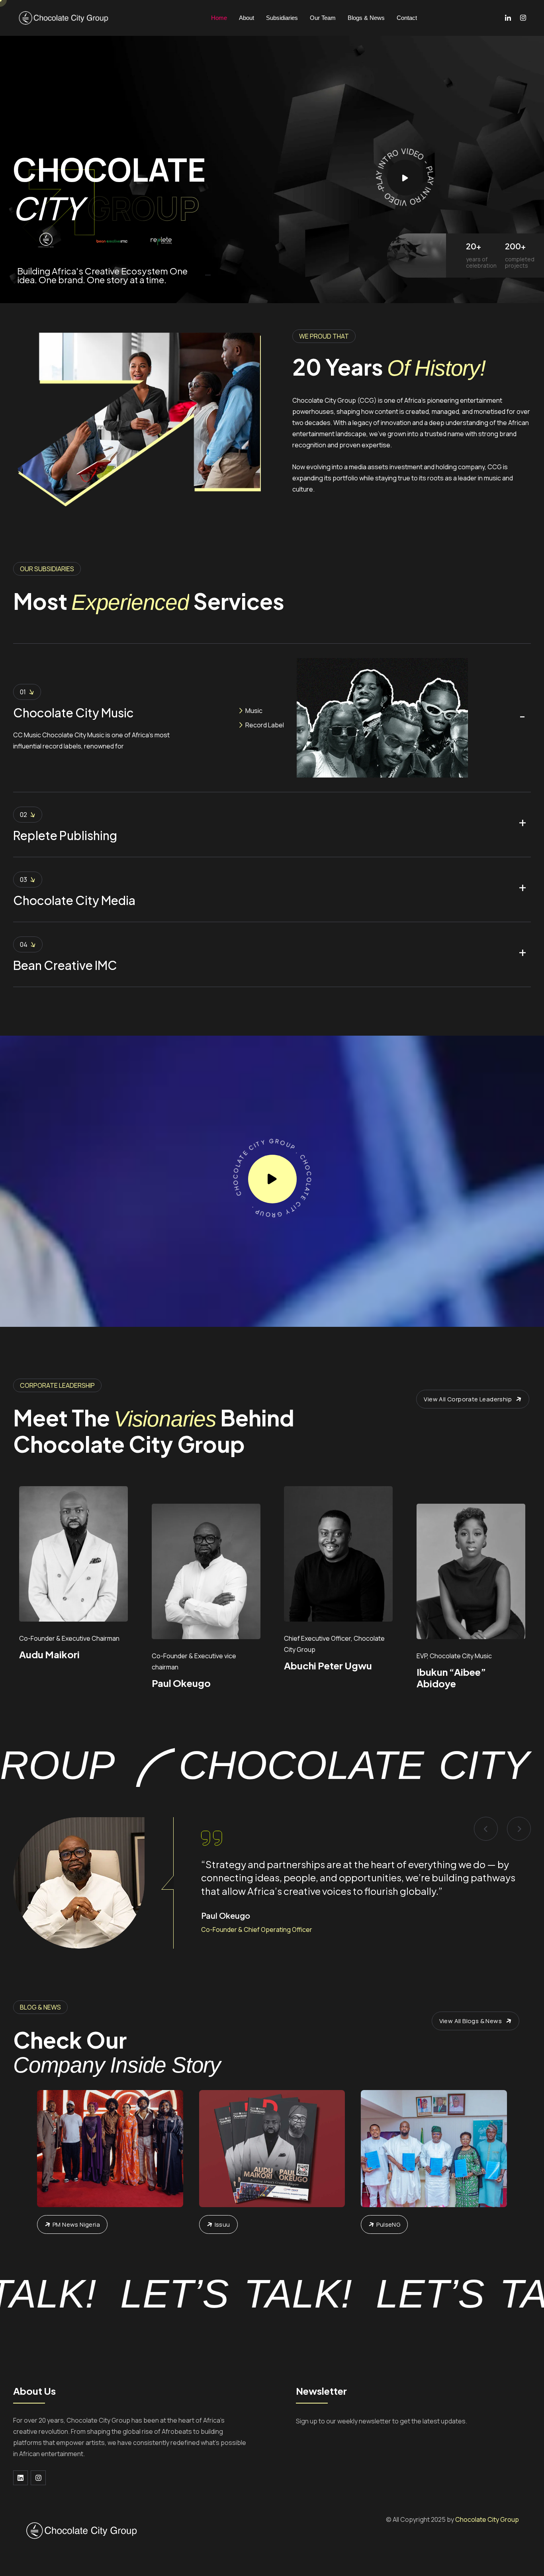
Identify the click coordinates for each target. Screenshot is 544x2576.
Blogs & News (366, 18)
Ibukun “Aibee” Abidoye (451, 1678)
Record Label (265, 725)
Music (254, 711)
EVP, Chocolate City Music (454, 1656)
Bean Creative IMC (65, 965)
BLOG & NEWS (40, 2007)
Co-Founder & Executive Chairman (69, 1638)
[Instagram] (523, 18)
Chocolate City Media (74, 900)
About (247, 18)
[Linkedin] (21, 2478)
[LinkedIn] (508, 18)
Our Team (323, 18)
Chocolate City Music (73, 713)
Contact (407, 18)
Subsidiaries (282, 18)
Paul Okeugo (181, 1683)
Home (219, 18)
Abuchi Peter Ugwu (328, 1665)
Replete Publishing (65, 835)
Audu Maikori (49, 1654)
